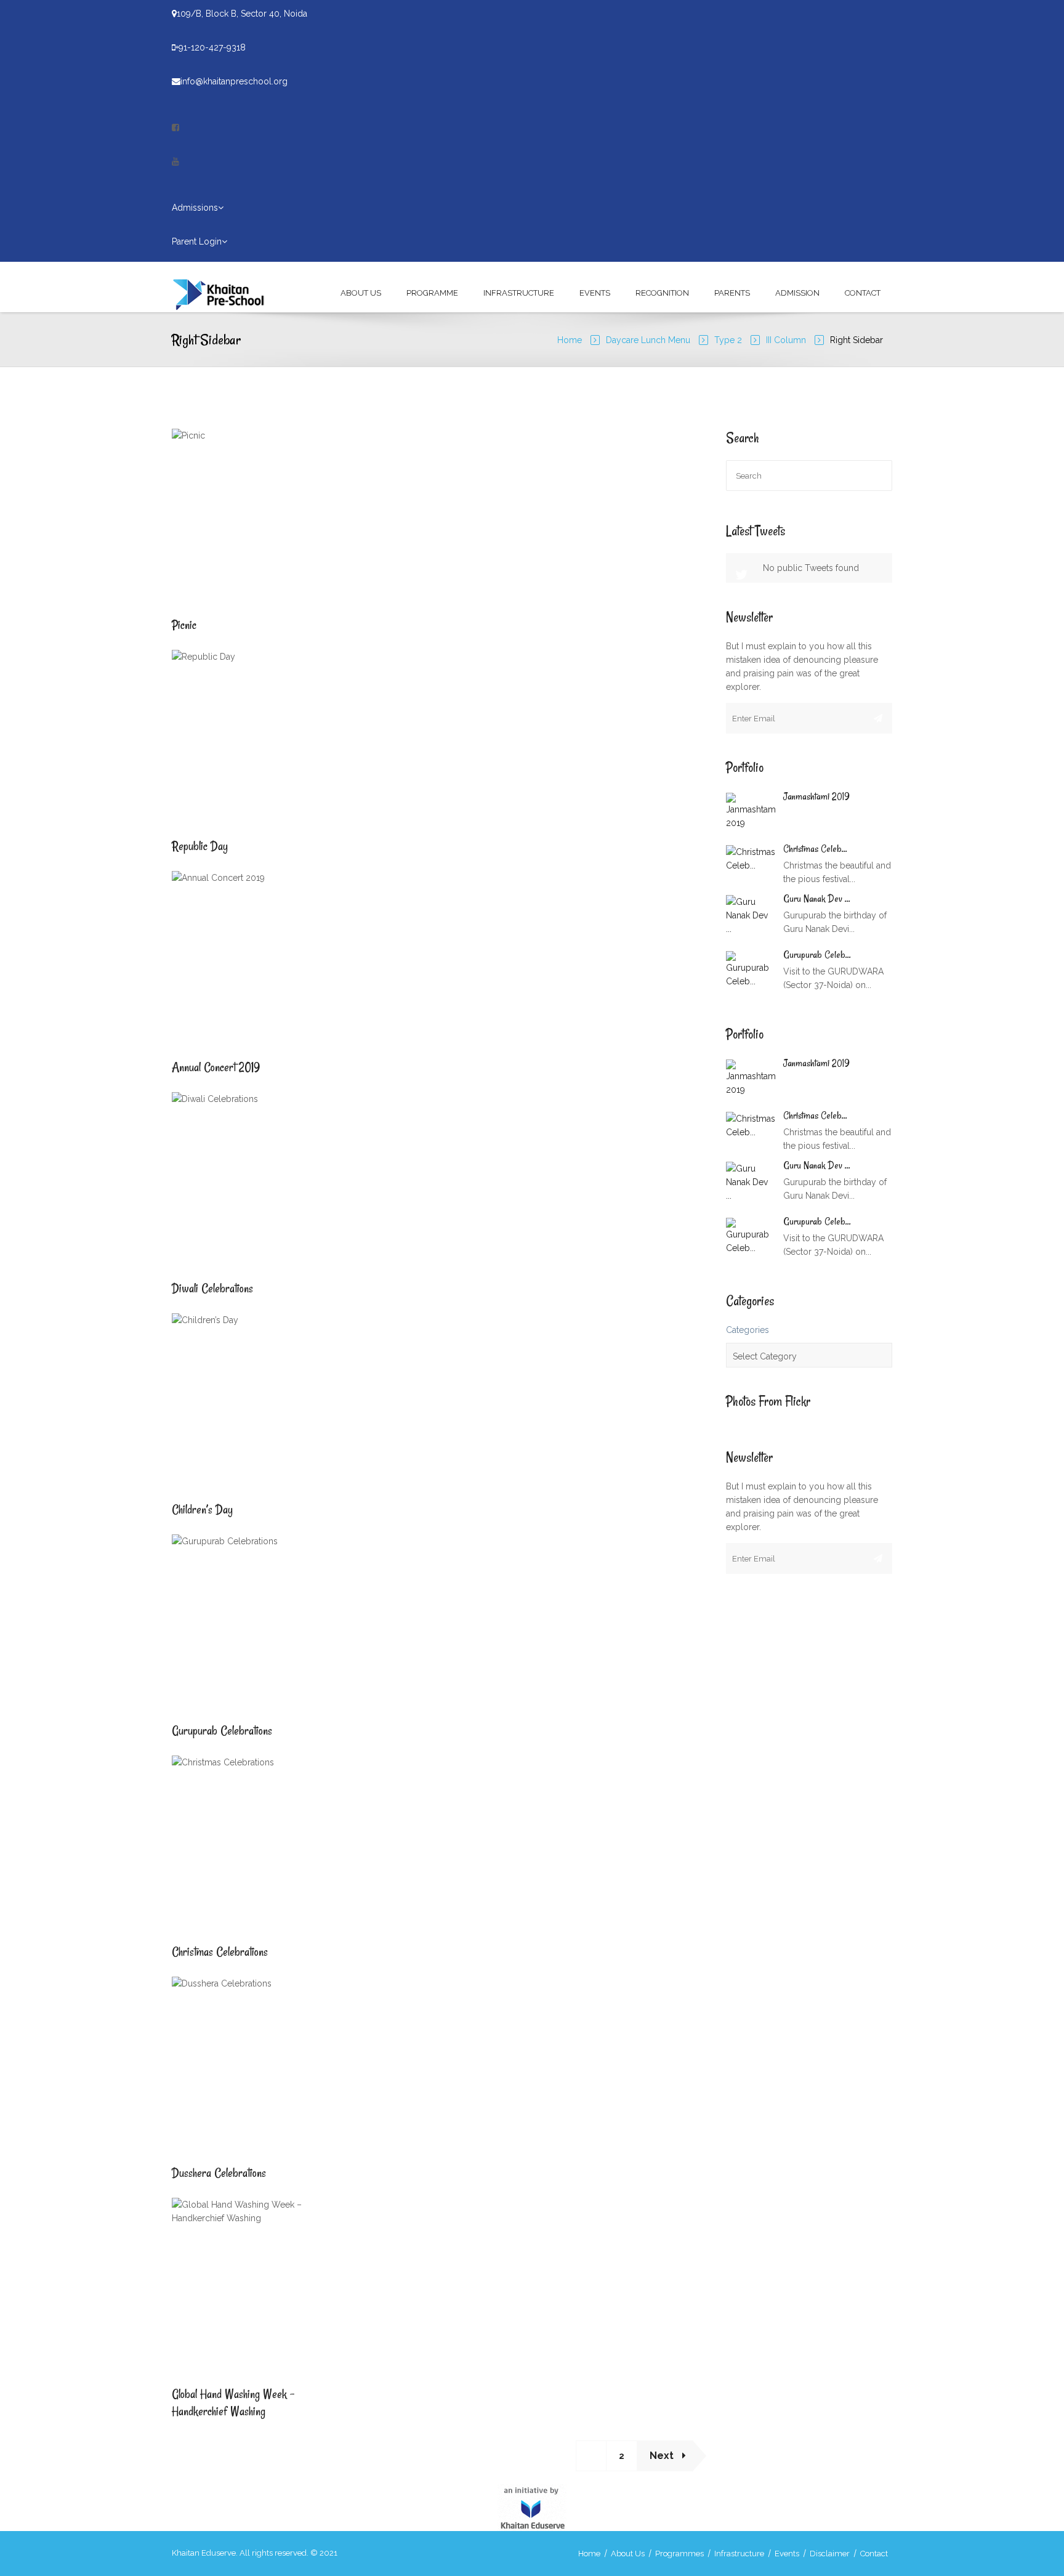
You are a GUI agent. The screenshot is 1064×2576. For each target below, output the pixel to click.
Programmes (679, 2554)
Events (595, 293)
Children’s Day (202, 1509)
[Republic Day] (187, 740)
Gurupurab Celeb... (817, 955)
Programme (432, 293)
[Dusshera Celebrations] (187, 2067)
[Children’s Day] (187, 1403)
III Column (786, 340)
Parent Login (197, 241)
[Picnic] (187, 519)
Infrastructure (519, 293)
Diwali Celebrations (212, 1288)
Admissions (195, 208)
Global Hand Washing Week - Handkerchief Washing (233, 2403)
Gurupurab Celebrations (222, 1731)
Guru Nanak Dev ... (817, 899)
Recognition (662, 293)
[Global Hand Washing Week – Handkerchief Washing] (187, 2288)
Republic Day (200, 846)
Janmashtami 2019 (816, 796)
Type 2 (728, 340)
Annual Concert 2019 (216, 1067)
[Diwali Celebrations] (187, 1182)
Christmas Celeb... (815, 849)
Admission (797, 293)
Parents (732, 293)
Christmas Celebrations (220, 1952)
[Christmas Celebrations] (187, 1845)
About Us (361, 293)
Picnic (184, 625)
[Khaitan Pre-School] (225, 293)
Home (570, 340)
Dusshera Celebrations (219, 2173)
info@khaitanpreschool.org (234, 81)
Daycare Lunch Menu (648, 340)
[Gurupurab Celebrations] (187, 1624)
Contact (863, 293)
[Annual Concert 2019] (187, 961)
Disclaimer (830, 2554)
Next (663, 2456)
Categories (748, 1330)
